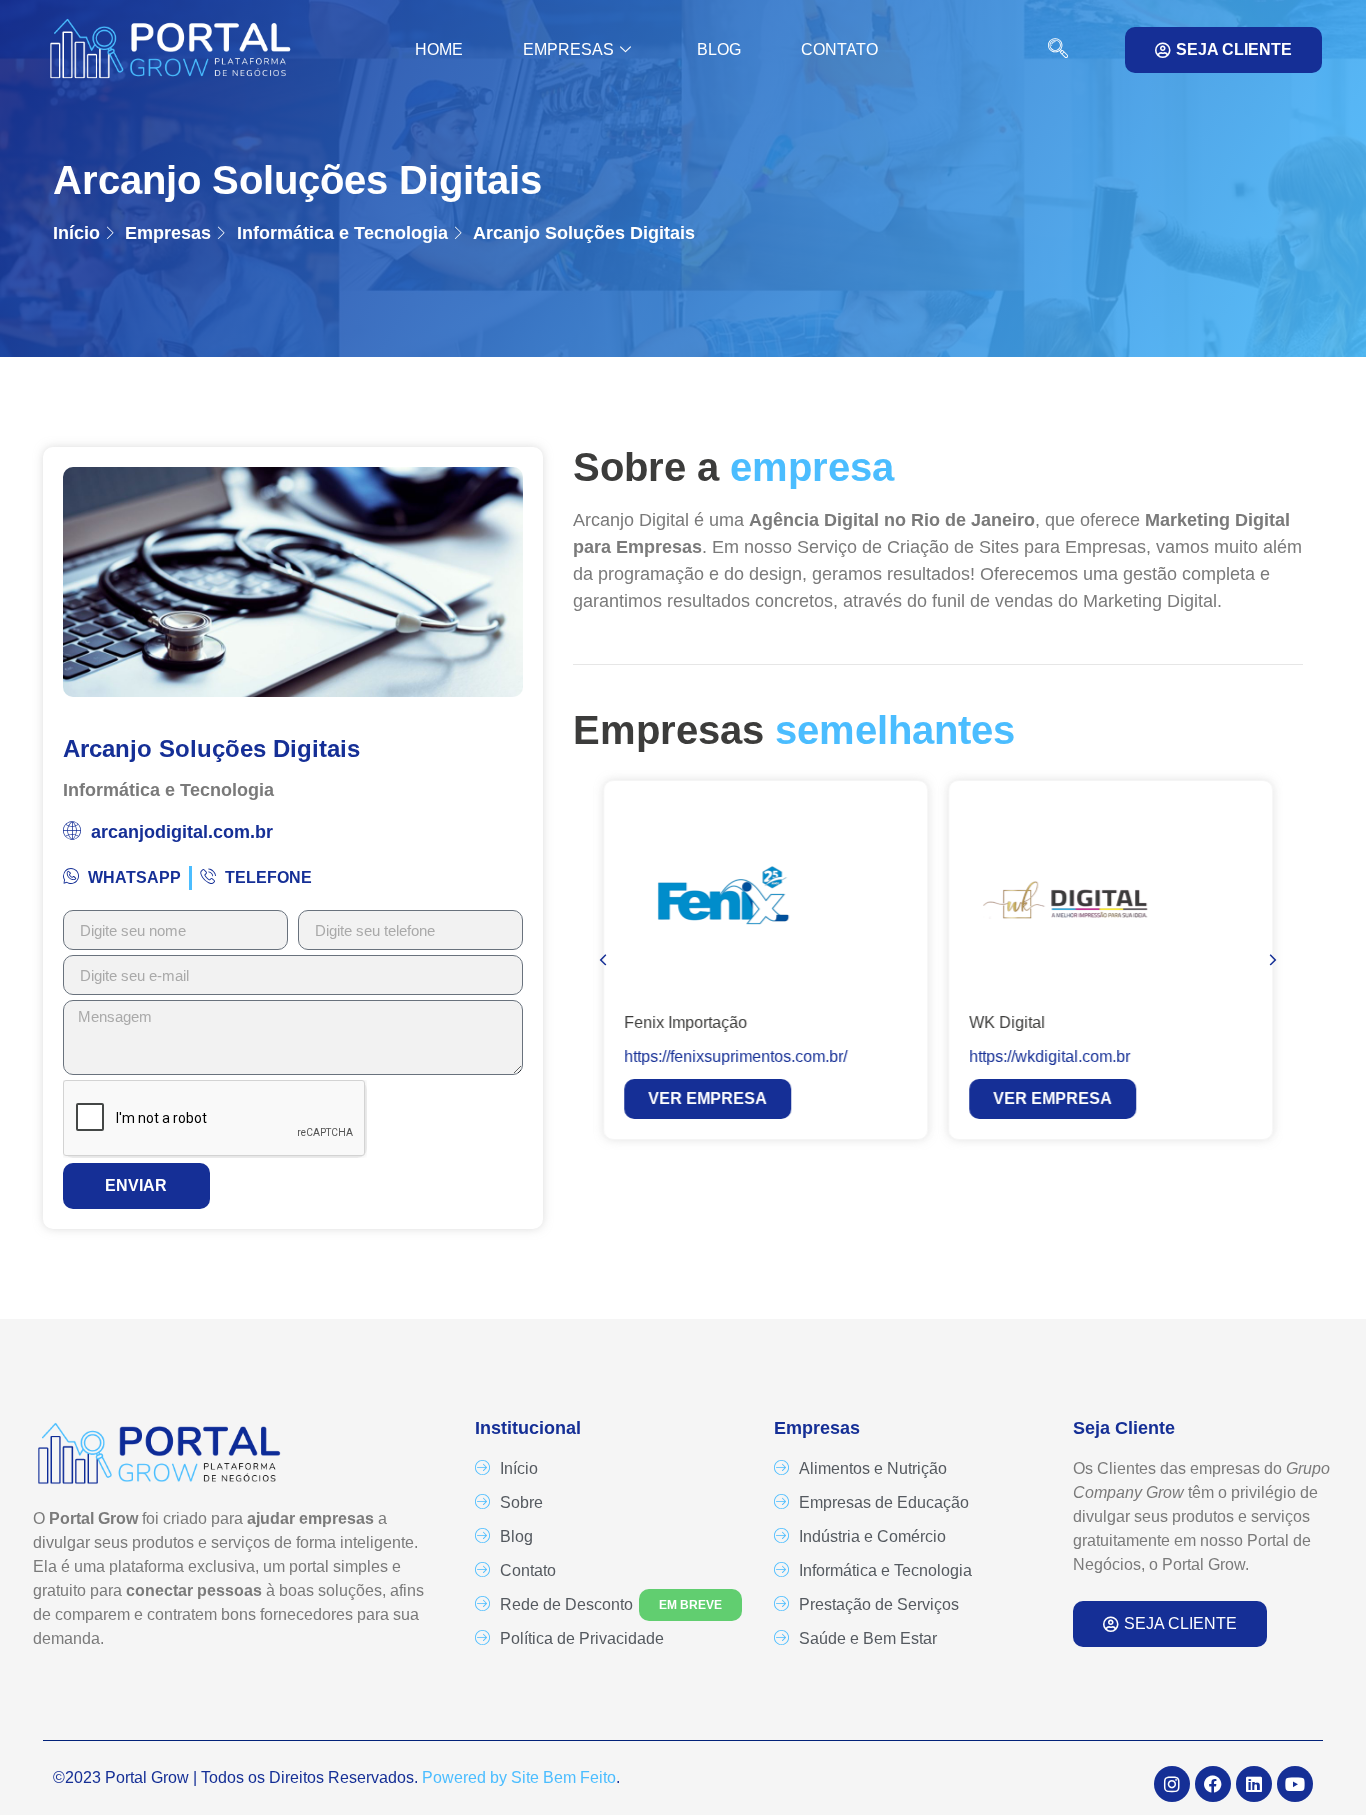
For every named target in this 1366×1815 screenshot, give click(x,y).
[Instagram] (1172, 1784)
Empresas (568, 49)
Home (439, 49)
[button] (1048, 50)
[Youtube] (1295, 1784)
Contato (839, 49)
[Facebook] (1213, 1784)
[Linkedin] (1254, 1784)
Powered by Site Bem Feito (519, 1777)
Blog (719, 49)
